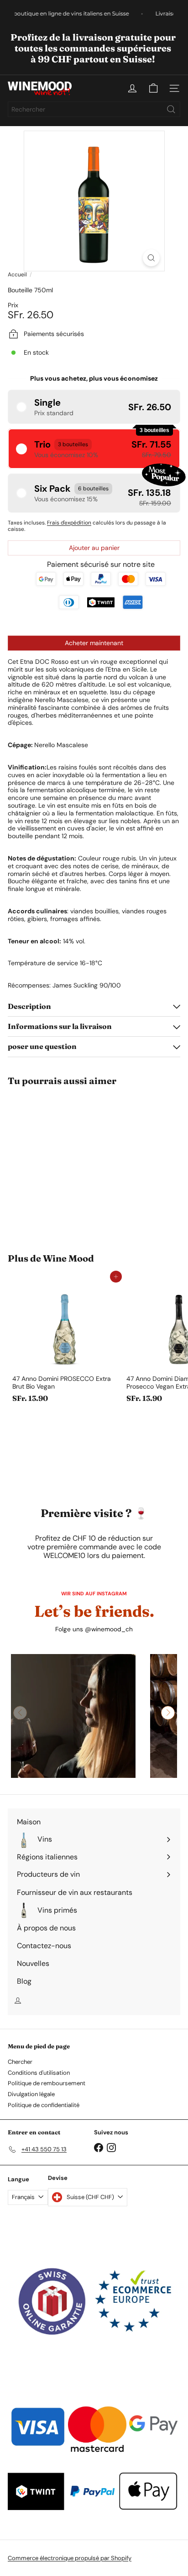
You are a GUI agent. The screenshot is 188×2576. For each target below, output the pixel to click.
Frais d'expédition (69, 523)
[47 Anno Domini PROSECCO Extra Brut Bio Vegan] (65, 1342)
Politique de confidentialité (44, 2105)
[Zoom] (151, 258)
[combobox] (94, 109)
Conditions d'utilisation (39, 2073)
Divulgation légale (31, 2094)
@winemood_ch (109, 1629)
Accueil (17, 275)
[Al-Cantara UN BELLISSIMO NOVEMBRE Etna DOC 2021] (65, 1164)
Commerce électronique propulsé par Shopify (70, 2558)
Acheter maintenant (94, 643)
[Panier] (153, 88)
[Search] (171, 109)
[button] (94, 407)
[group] (73, 1716)
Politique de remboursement (47, 2083)
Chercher (20, 2062)
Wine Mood (68, 1258)
